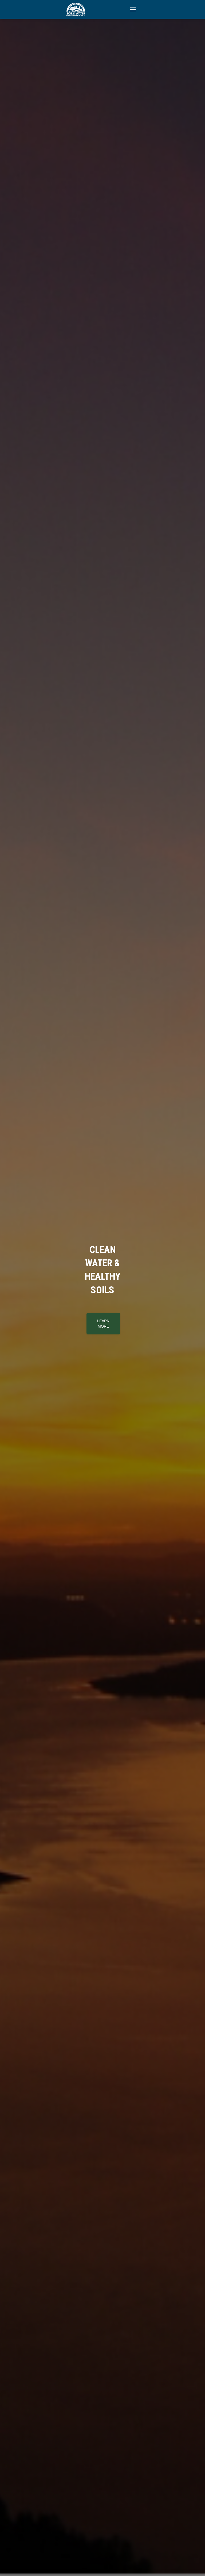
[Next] (198, 1288)
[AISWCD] (78, 9)
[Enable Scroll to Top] (194, 2565)
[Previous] (7, 1288)
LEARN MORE (103, 1335)
